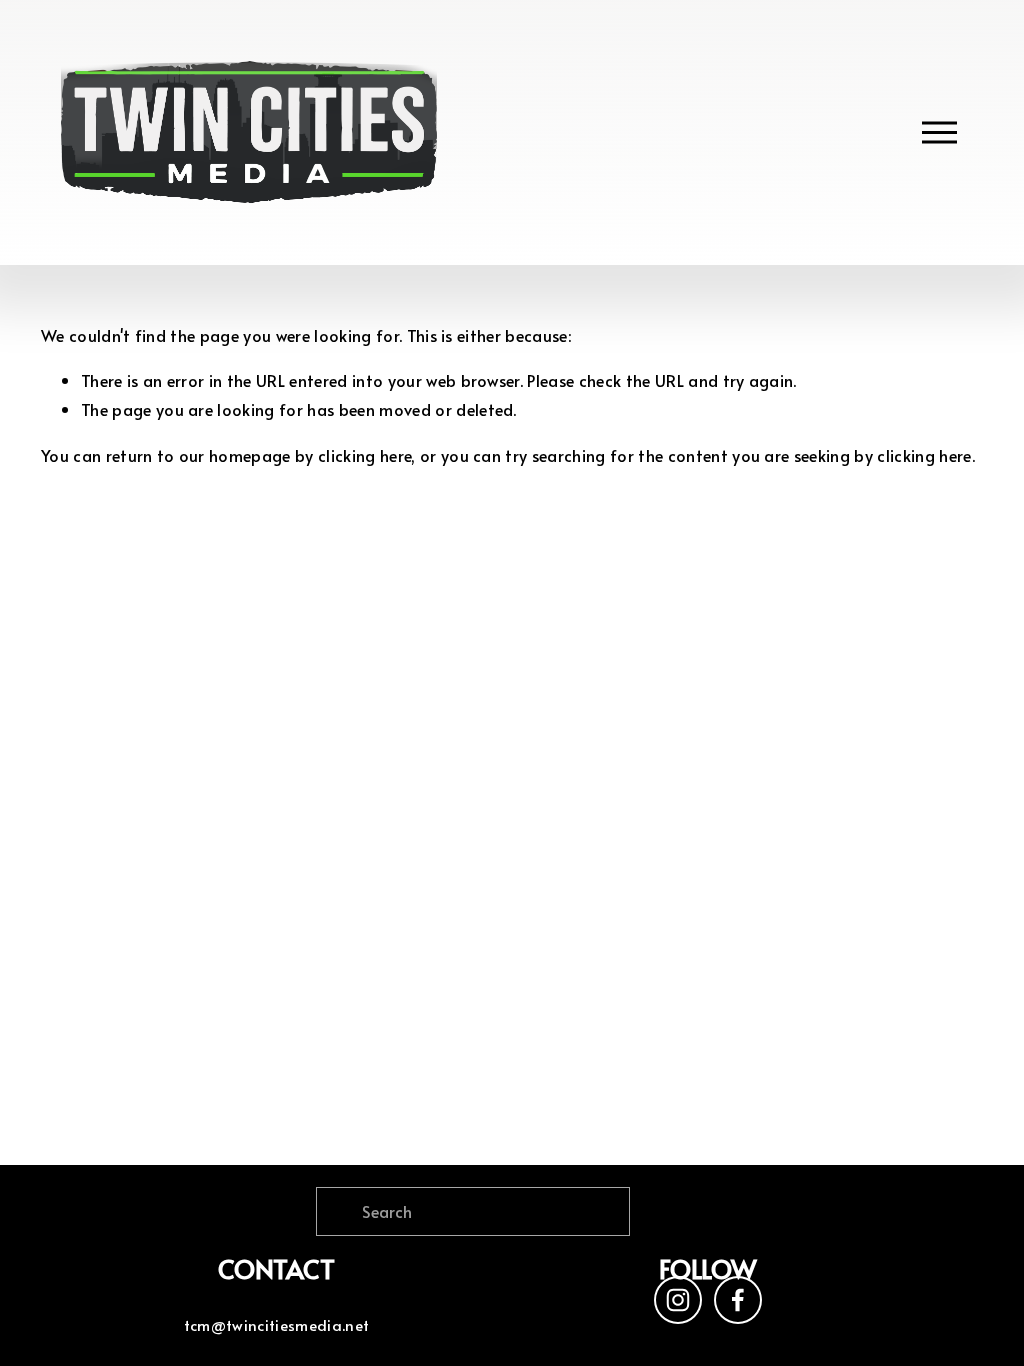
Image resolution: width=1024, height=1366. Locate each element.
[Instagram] (678, 1300)
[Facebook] (738, 1300)
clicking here (364, 455)
